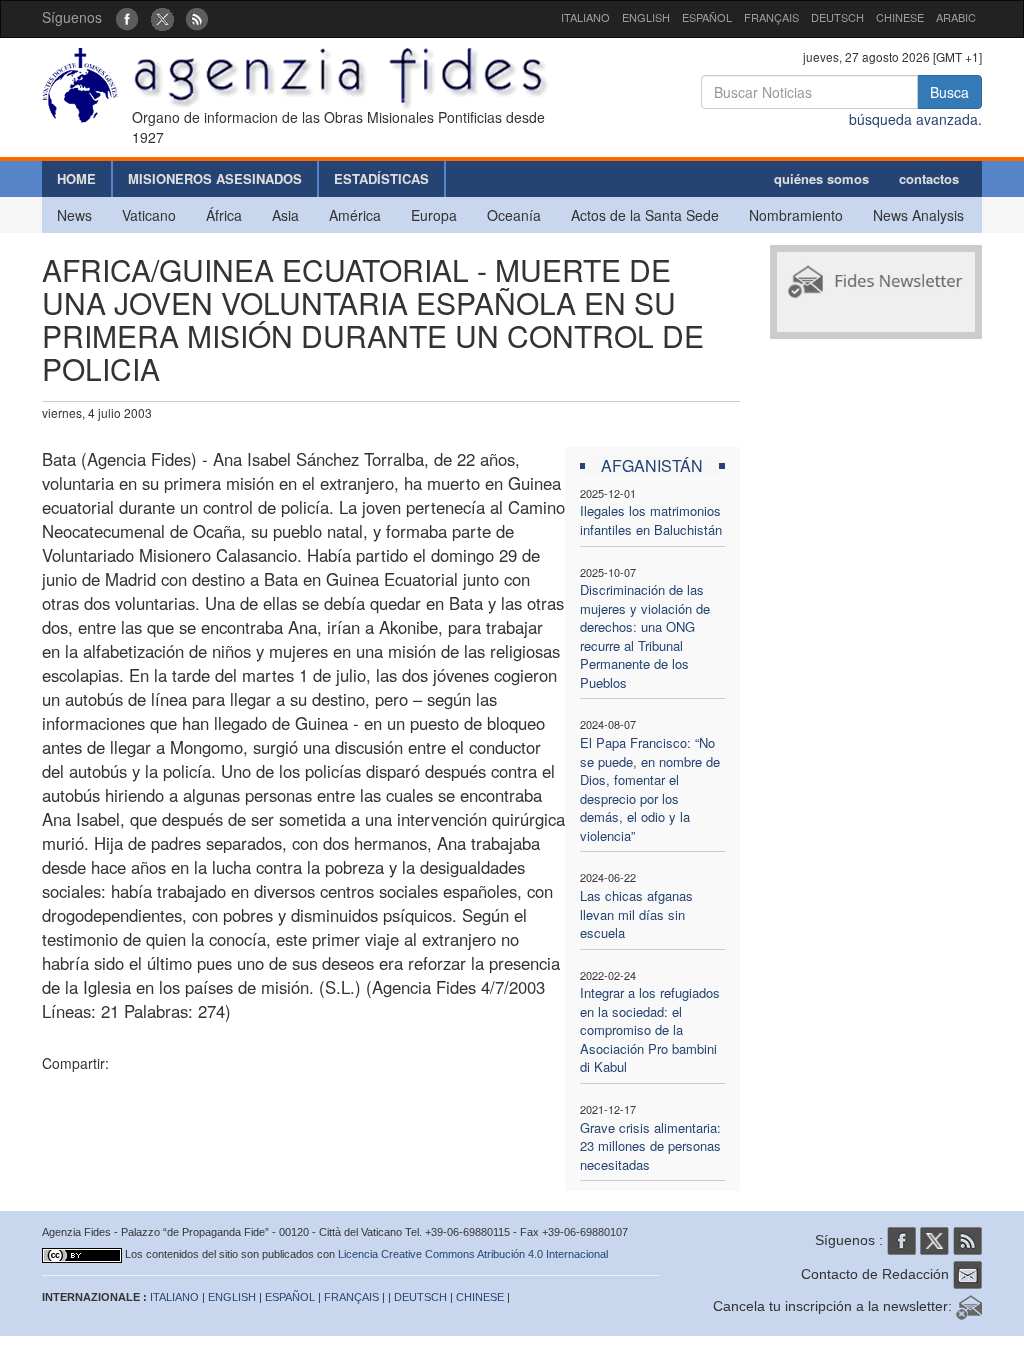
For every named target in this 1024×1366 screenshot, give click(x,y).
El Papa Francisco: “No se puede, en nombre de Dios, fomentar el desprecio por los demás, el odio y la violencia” (650, 789)
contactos (929, 178)
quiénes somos (821, 178)
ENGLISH (646, 17)
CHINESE (900, 17)
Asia (285, 215)
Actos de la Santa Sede (645, 215)
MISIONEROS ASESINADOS (215, 178)
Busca (949, 92)
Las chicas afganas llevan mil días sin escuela (636, 914)
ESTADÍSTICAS (381, 178)
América (355, 215)
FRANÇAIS (771, 17)
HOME (76, 178)
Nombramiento (796, 215)
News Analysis (918, 215)
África (224, 215)
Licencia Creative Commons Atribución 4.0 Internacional (473, 1254)
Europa (434, 215)
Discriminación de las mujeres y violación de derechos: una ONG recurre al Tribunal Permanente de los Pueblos (645, 636)
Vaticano (149, 215)
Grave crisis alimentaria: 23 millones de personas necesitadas (650, 1146)
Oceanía (514, 215)
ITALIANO (585, 17)
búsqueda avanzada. (915, 119)
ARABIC (956, 17)
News (74, 215)
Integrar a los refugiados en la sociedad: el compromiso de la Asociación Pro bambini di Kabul (650, 1029)
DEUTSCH (837, 17)
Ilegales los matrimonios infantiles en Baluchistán (651, 520)
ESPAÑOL (707, 17)
